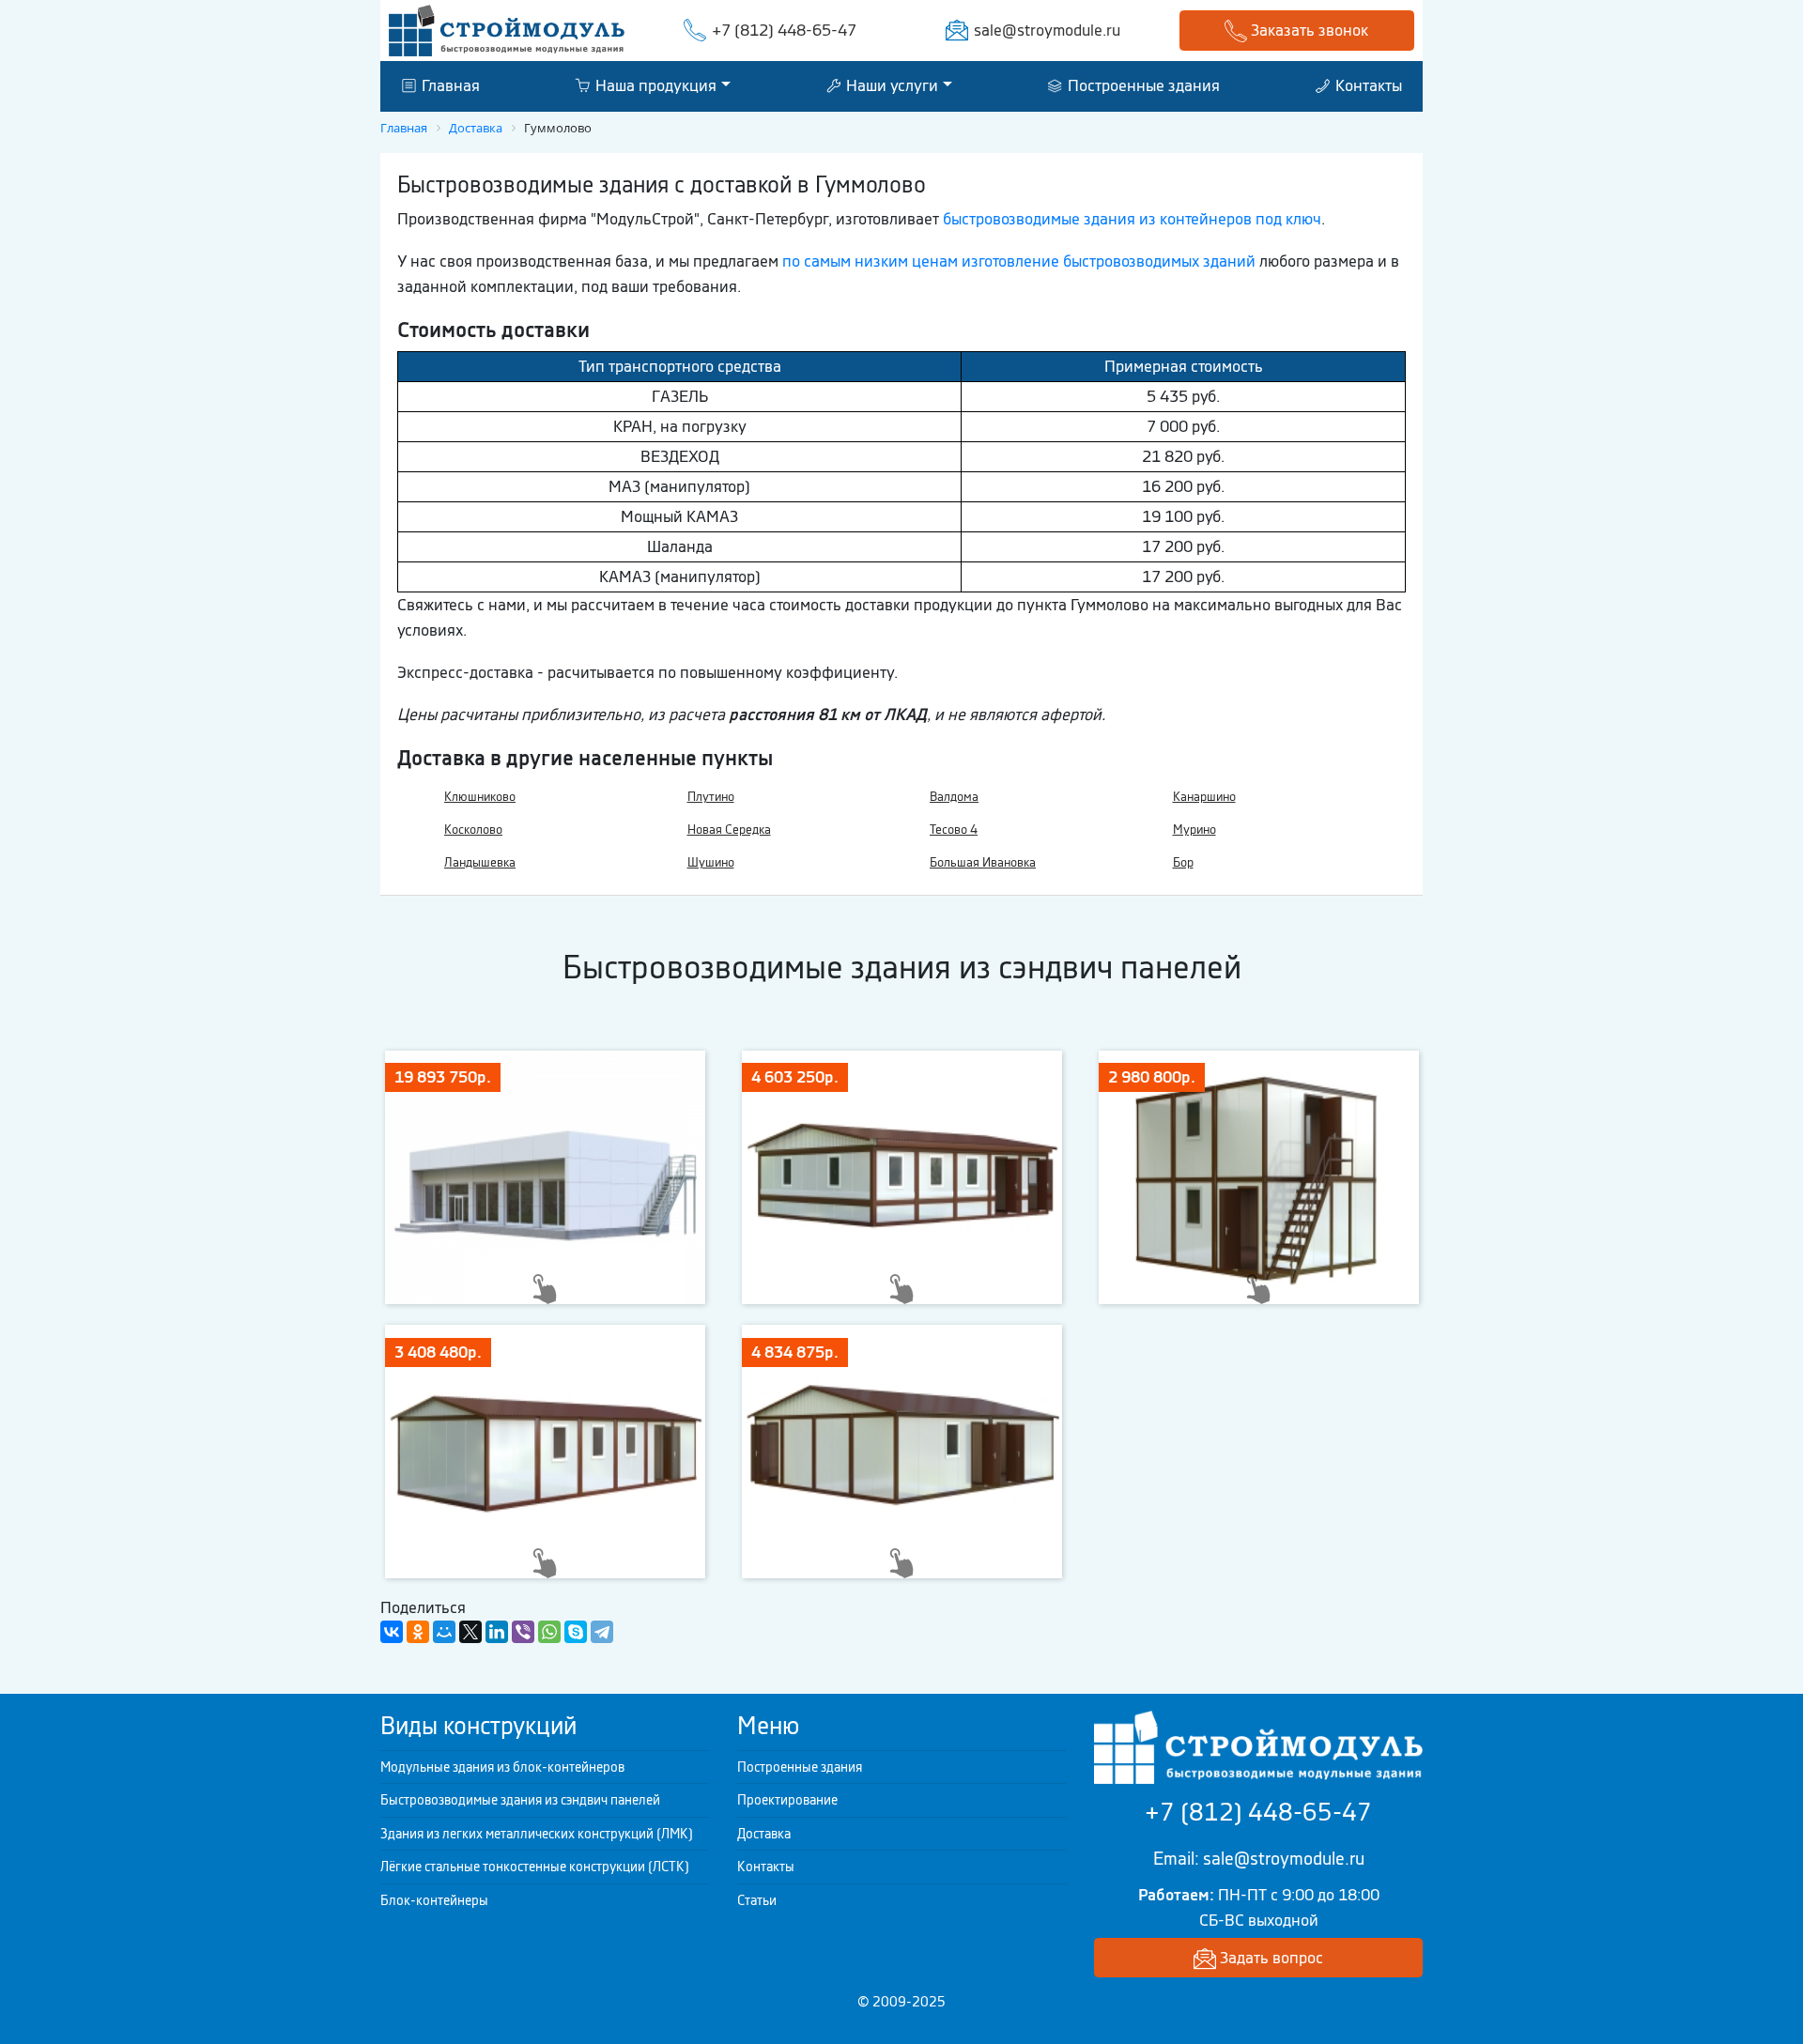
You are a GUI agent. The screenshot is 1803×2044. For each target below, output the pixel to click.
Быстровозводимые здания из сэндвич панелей (520, 1800)
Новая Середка (729, 830)
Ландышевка (480, 862)
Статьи (757, 1900)
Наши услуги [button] (890, 85)
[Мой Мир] (444, 1632)
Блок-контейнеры (434, 1900)
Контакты (1367, 85)
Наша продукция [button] (654, 85)
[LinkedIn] (497, 1632)
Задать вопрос (1270, 1958)
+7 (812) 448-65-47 (784, 30)
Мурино (1194, 830)
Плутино (711, 797)
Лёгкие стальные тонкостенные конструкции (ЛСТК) (535, 1867)
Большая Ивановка (983, 862)
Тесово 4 (954, 830)
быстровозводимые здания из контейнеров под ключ (1132, 219)
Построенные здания (1142, 85)
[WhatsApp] (549, 1632)
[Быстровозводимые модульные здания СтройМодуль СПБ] (507, 29)
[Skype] (576, 1632)
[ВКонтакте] (392, 1632)
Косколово (473, 830)
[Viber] (523, 1632)
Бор (1183, 862)
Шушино (711, 862)
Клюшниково (480, 797)
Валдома (954, 797)
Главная (449, 85)
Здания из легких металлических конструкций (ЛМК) (537, 1834)
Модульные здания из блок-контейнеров (502, 1767)
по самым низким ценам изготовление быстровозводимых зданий (1019, 261)
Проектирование (787, 1800)
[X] (470, 1632)
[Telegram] (602, 1632)
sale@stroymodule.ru (1047, 30)
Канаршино (1204, 797)
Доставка (764, 1834)
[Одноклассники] (418, 1632)
